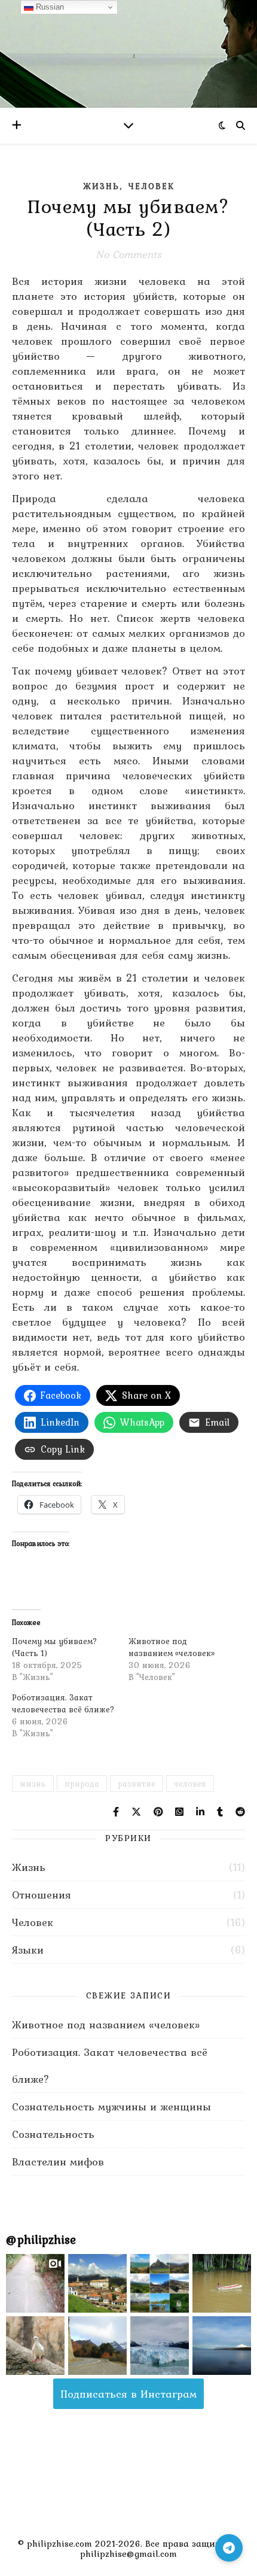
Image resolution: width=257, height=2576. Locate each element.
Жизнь (101, 186)
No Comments (128, 254)
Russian (49, 7)
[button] (35, 2283)
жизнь (33, 1784)
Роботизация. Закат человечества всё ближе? (63, 1703)
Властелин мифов (58, 2162)
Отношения (42, 1895)
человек (190, 1784)
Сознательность (53, 2134)
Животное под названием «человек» (172, 1647)
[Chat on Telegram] (229, 2548)
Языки (28, 1950)
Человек (152, 186)
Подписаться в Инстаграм (128, 2394)
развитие (137, 1784)
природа (82, 1784)
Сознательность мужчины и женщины (111, 2106)
